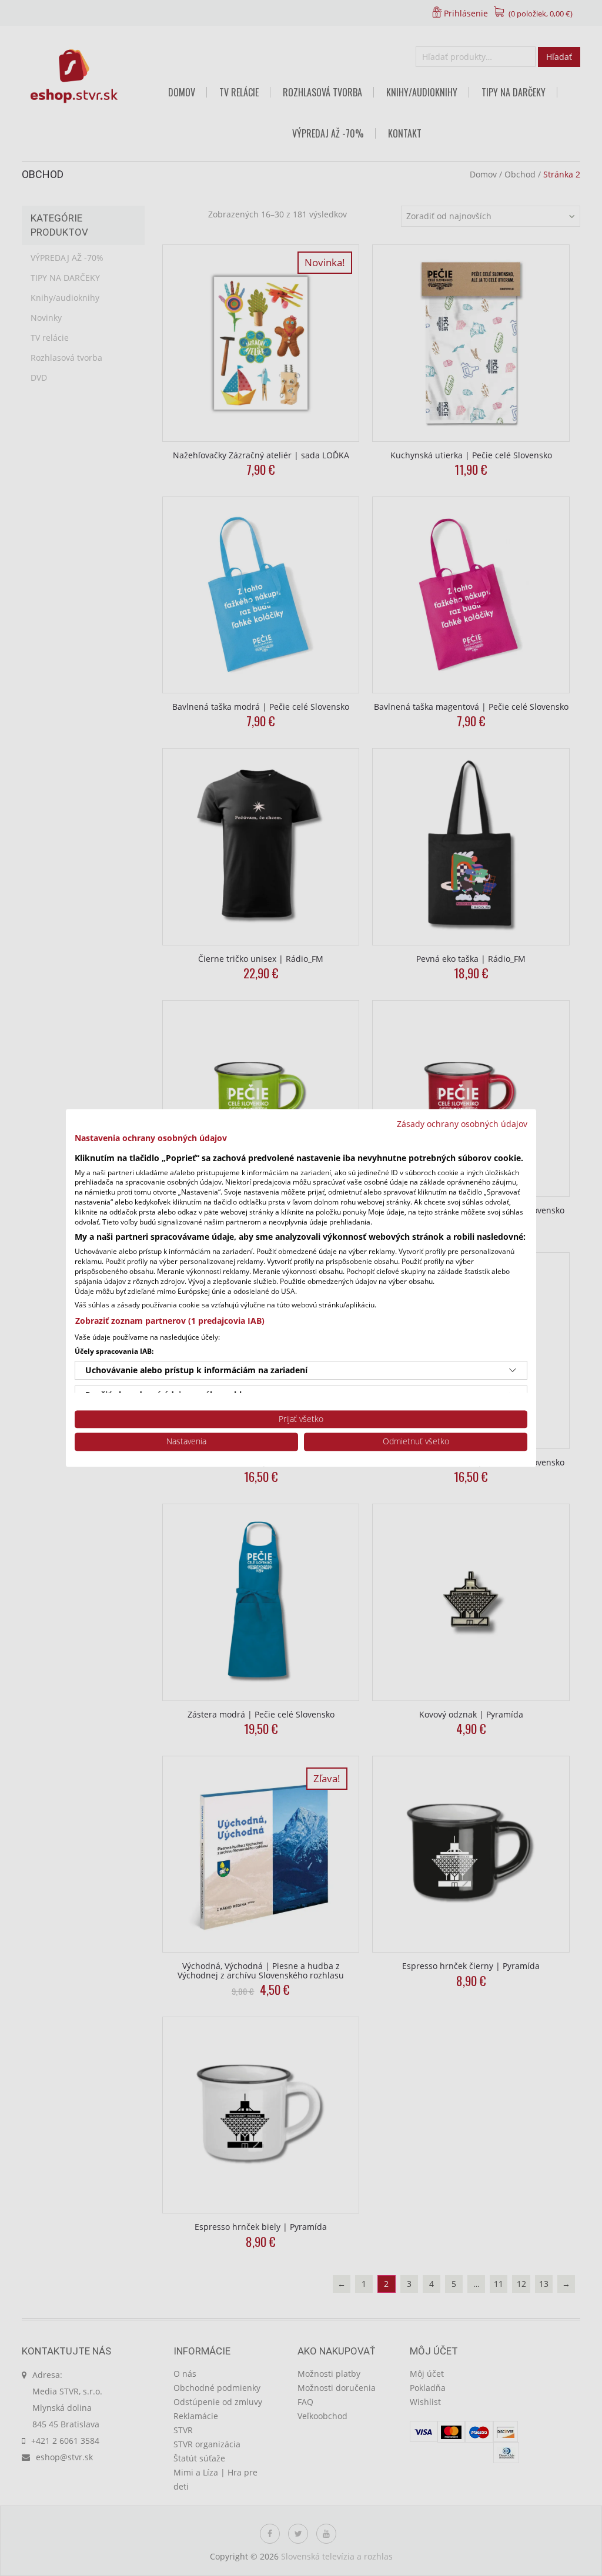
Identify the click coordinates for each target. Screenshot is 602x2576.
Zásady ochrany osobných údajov (462, 1124)
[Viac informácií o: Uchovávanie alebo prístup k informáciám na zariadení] (513, 1370)
